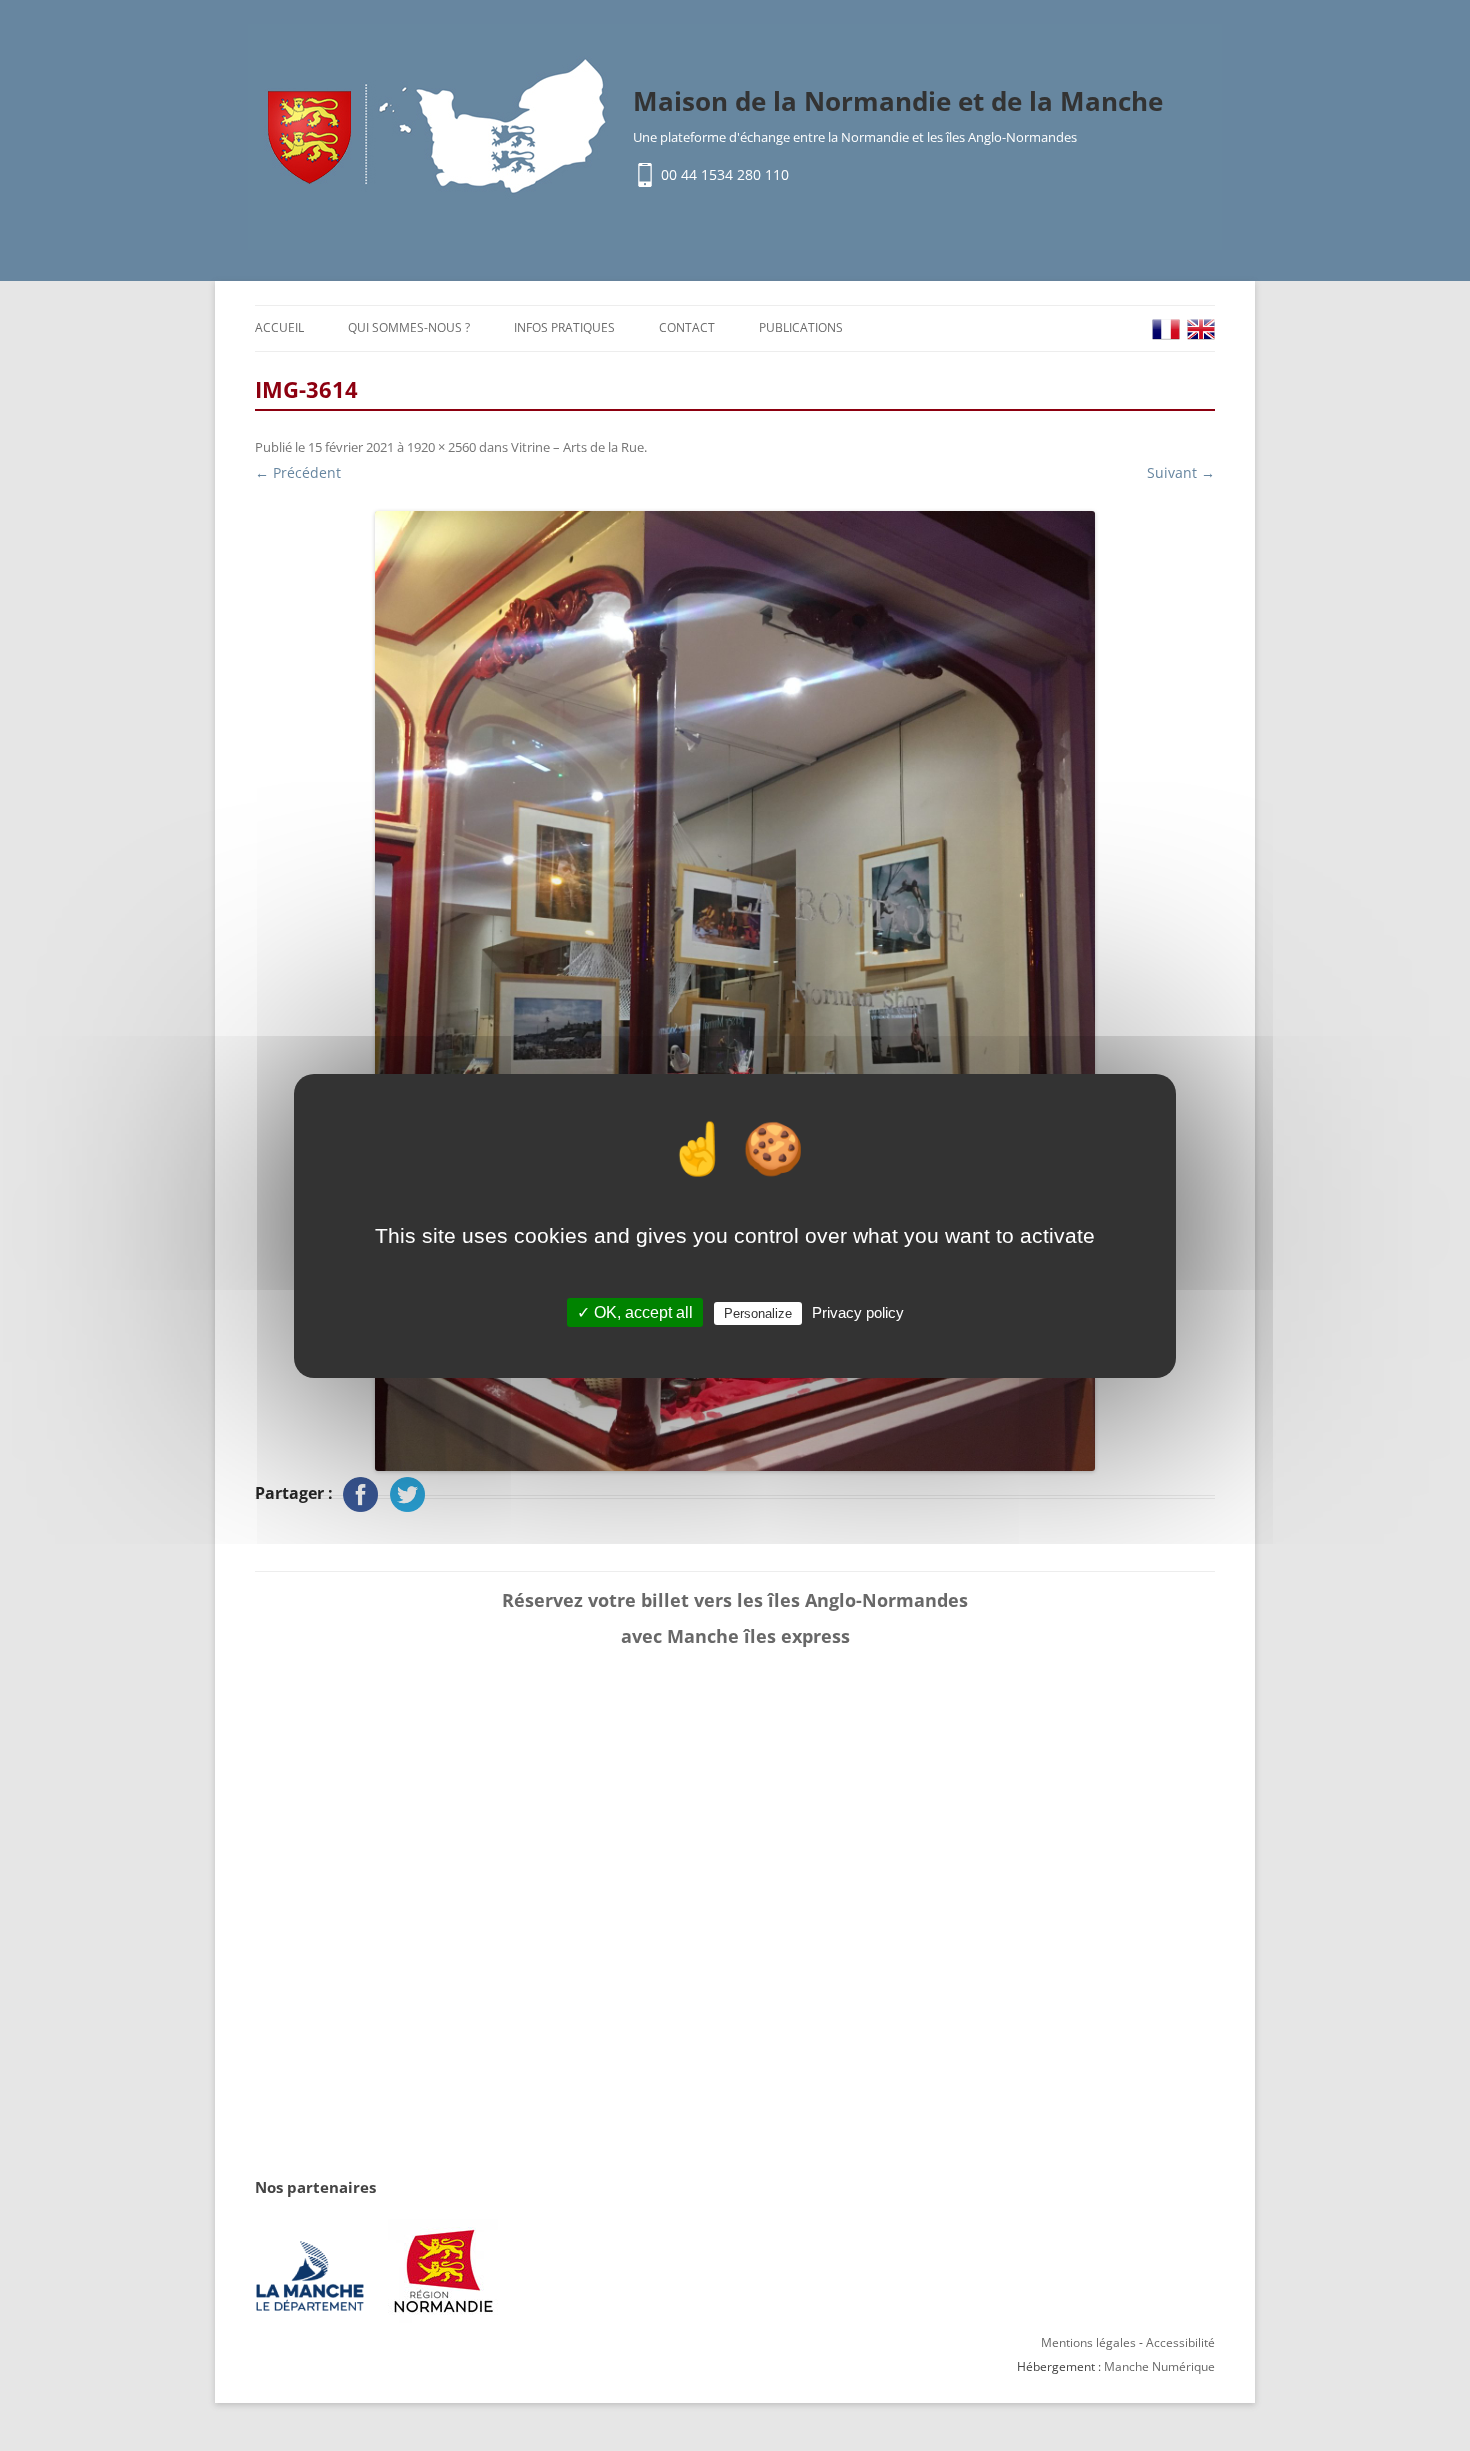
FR (1166, 329)
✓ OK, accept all (635, 1312)
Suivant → (1181, 472)
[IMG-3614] (735, 991)
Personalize (758, 1313)
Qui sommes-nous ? (409, 327)
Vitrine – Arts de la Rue (577, 447)
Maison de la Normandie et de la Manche (898, 101)
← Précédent (298, 472)
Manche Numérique (1159, 2366)
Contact (687, 327)
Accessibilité (1180, 2342)
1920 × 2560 (441, 447)
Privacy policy (858, 1312)
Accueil (279, 327)
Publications (801, 327)
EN (1201, 329)
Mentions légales (1088, 2342)
